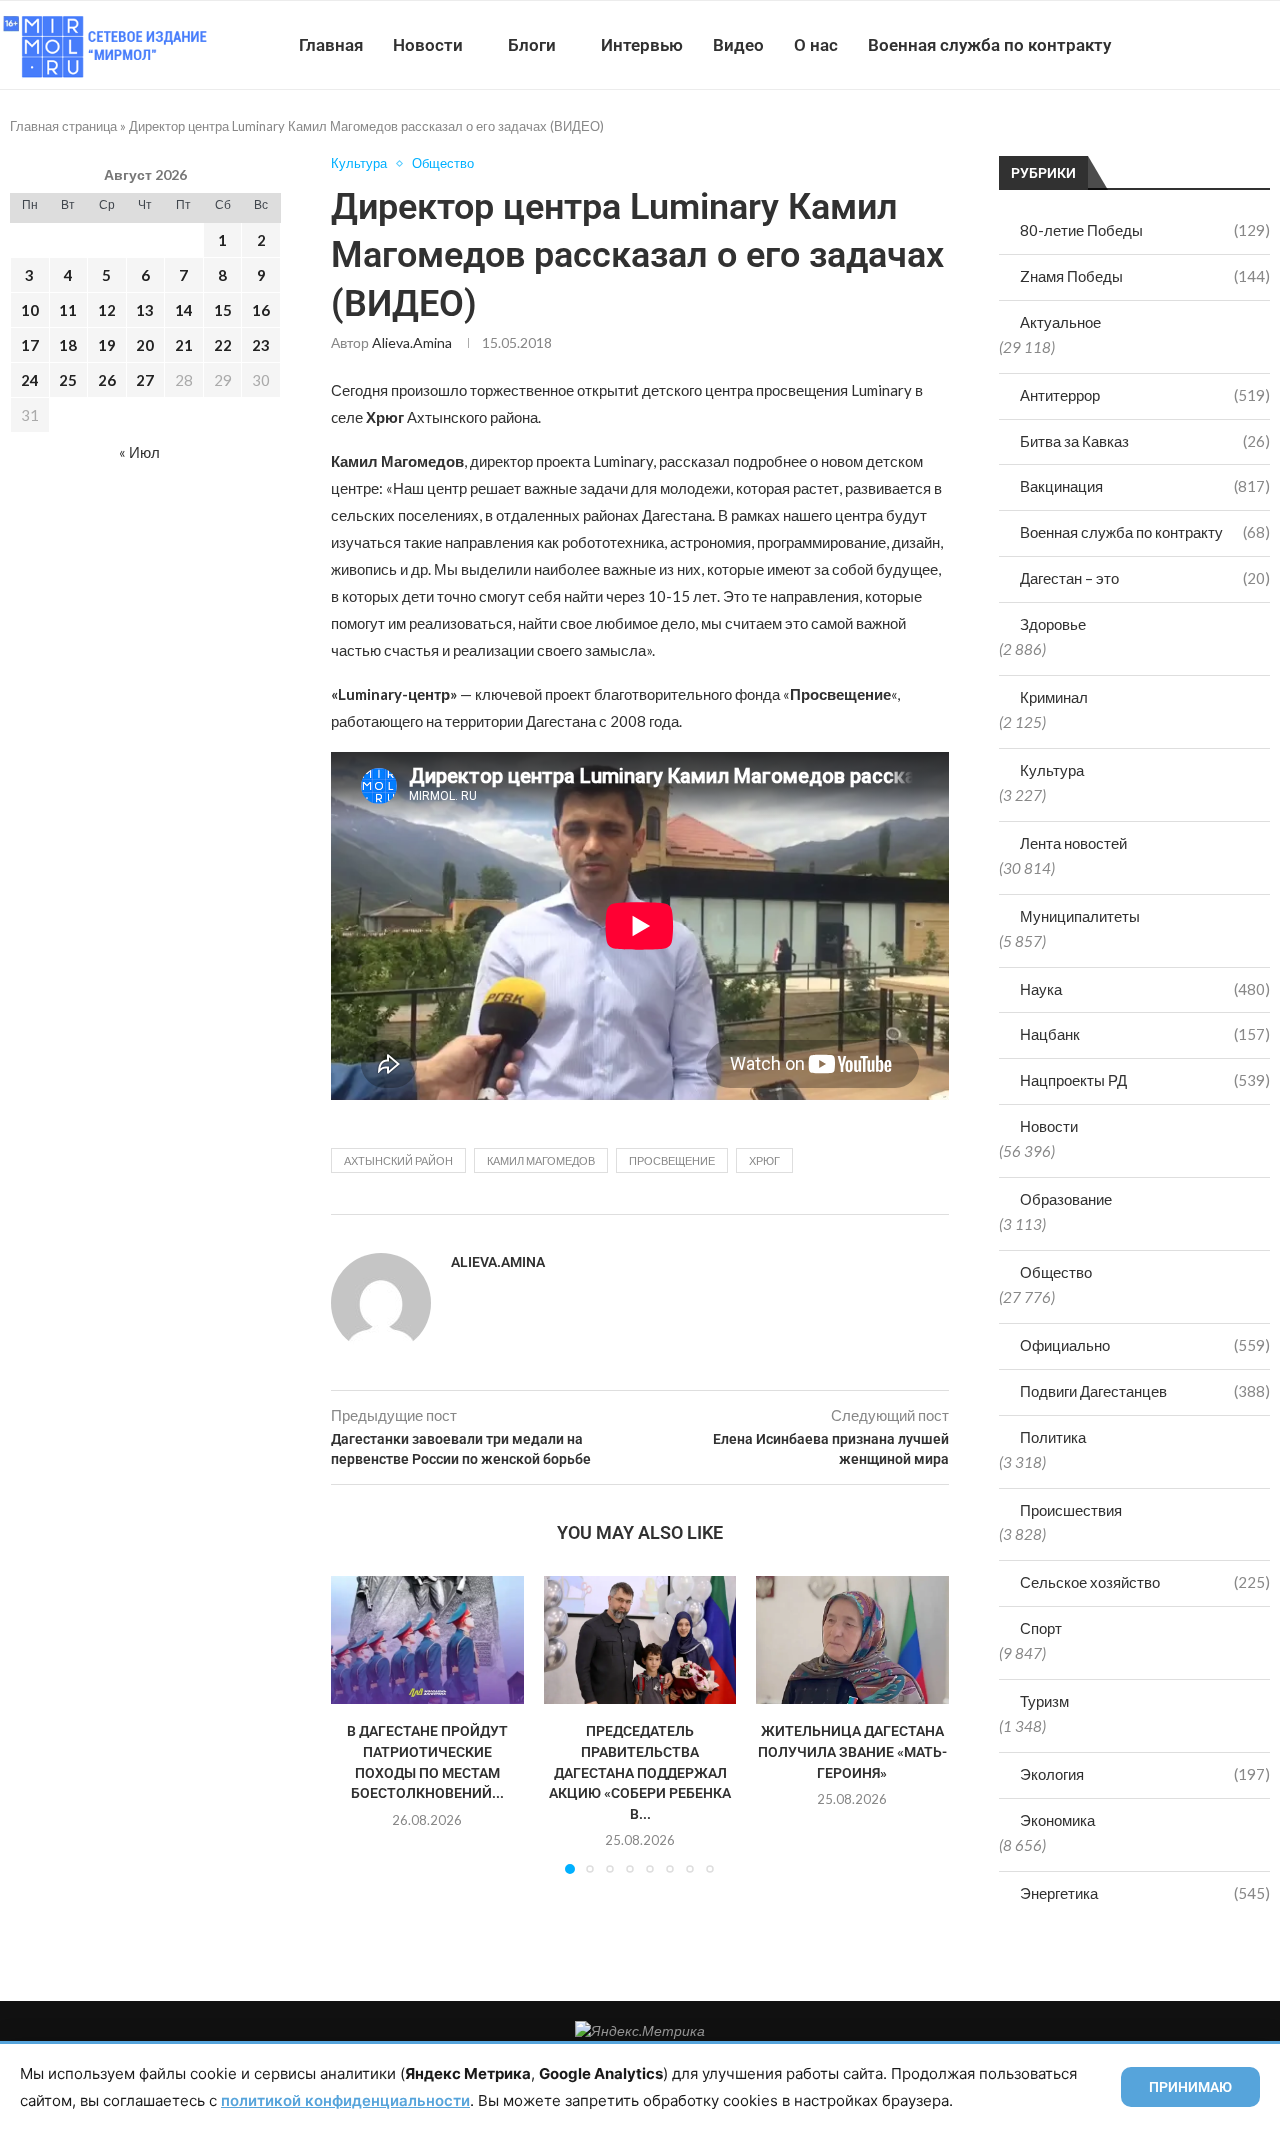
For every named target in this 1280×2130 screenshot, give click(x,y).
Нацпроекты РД (1145, 1080)
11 (68, 310)
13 (145, 310)
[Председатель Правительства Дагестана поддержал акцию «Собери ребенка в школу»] (640, 1640)
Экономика (1057, 1820)
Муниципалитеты (1080, 916)
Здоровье (1053, 624)
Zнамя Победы (1145, 276)
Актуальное (1060, 322)
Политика (1053, 1437)
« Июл (139, 452)
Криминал (1054, 697)
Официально (1145, 1345)
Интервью (642, 45)
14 (184, 310)
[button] (358, 1724)
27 (145, 380)
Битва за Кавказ (1145, 441)
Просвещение (672, 1160)
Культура (1052, 770)
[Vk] (1197, 45)
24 (30, 380)
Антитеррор (1145, 395)
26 (107, 380)
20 (145, 345)
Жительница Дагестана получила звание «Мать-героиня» (852, 1751)
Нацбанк (1145, 1034)
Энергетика (1145, 1893)
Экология (1145, 1774)
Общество (1056, 1272)
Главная (331, 45)
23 (261, 345)
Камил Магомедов (541, 1160)
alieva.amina (412, 342)
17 (30, 345)
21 (184, 345)
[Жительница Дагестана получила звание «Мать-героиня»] (852, 1640)
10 (30, 310)
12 (107, 310)
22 (223, 345)
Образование (1066, 1199)
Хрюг (764, 1160)
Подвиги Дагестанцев (1145, 1391)
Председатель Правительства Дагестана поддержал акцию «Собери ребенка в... (640, 1772)
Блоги (532, 45)
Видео (738, 45)
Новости (428, 45)
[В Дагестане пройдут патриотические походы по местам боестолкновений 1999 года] (427, 1640)
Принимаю (1190, 2087)
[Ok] (1239, 45)
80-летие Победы (1145, 230)
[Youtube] (1176, 45)
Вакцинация (1145, 486)
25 (68, 380)
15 (223, 310)
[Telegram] (1218, 45)
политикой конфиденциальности (345, 2100)
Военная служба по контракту (989, 45)
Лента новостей (1073, 843)
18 (68, 345)
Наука (1145, 989)
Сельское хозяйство (1145, 1582)
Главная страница (63, 126)
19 (107, 345)
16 (261, 310)
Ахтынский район (398, 1160)
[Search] (1270, 45)
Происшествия (1071, 1510)
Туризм (1044, 1701)
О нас (816, 45)
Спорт (1041, 1628)
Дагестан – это (1145, 578)
